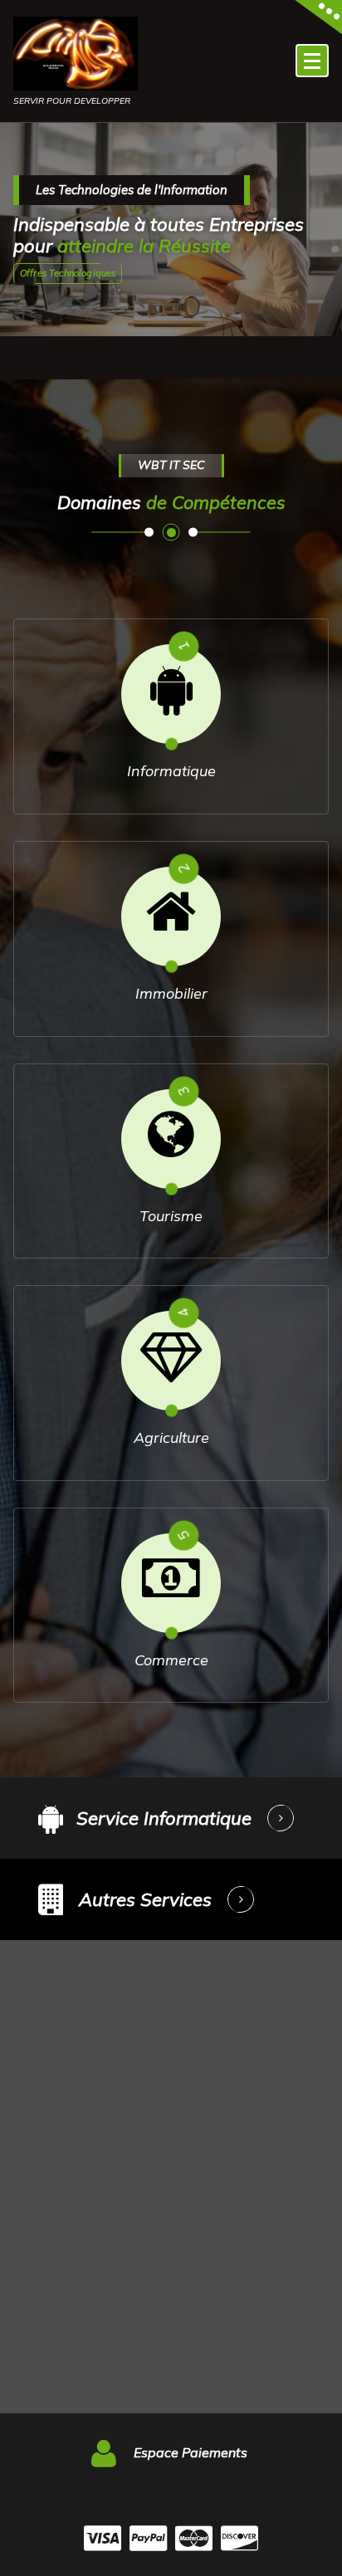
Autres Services (145, 1899)
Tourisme (171, 1216)
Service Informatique (164, 1818)
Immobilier (171, 993)
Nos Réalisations (72, 273)
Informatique (171, 771)
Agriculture (171, 1437)
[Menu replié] (312, 61)
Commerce (171, 1660)
